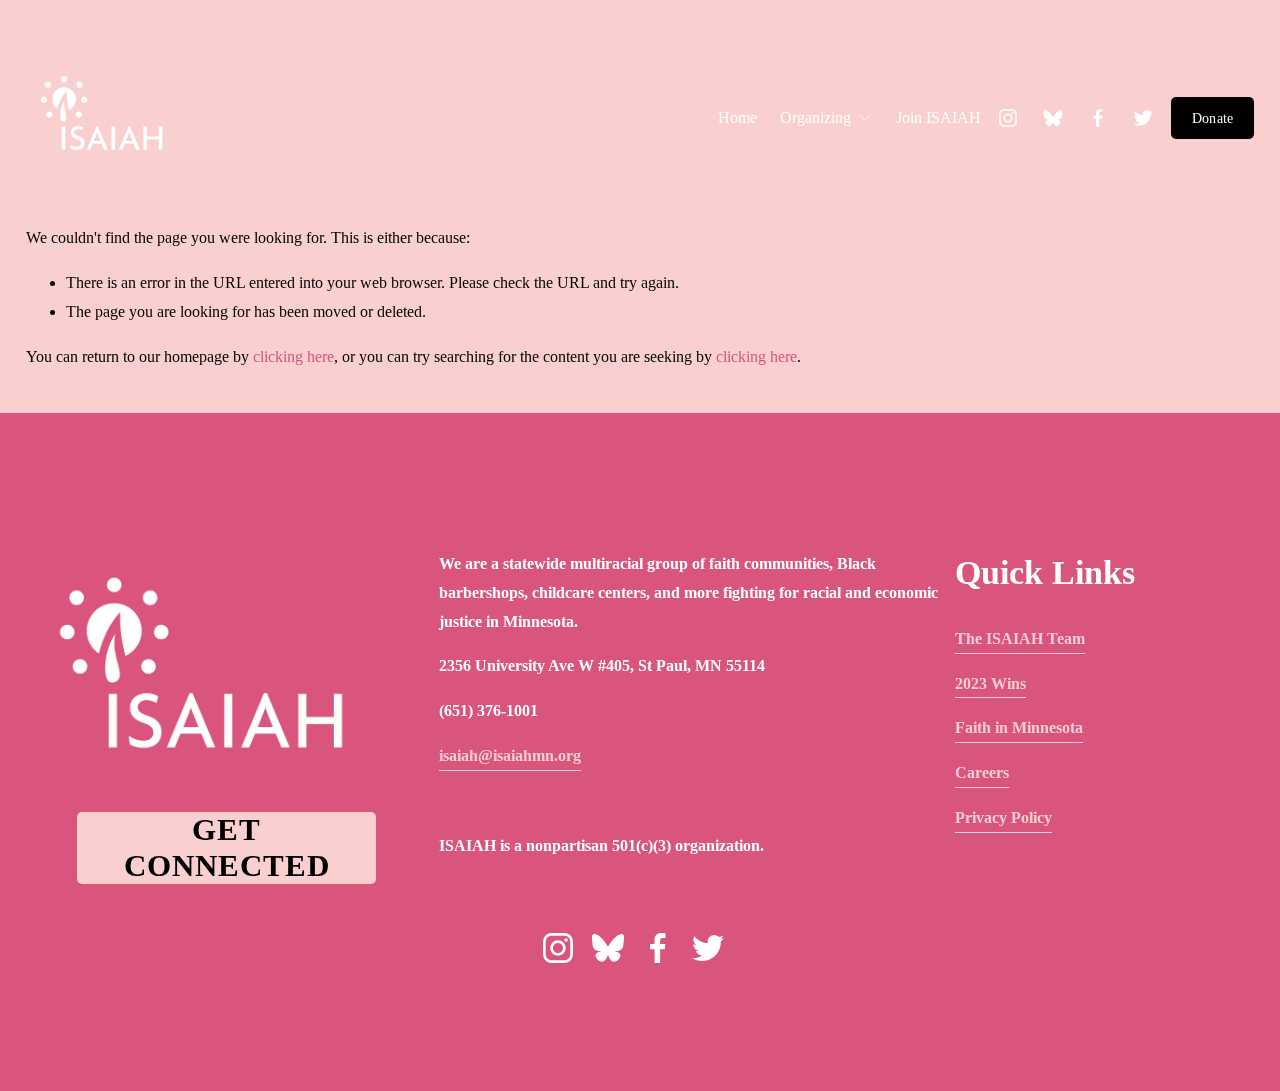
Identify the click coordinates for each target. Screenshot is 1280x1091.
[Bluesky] (1053, 118)
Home (737, 117)
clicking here (293, 356)
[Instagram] (1008, 118)
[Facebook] (1098, 118)
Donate (1213, 118)
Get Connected (226, 847)
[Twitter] (1143, 118)
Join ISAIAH (938, 117)
